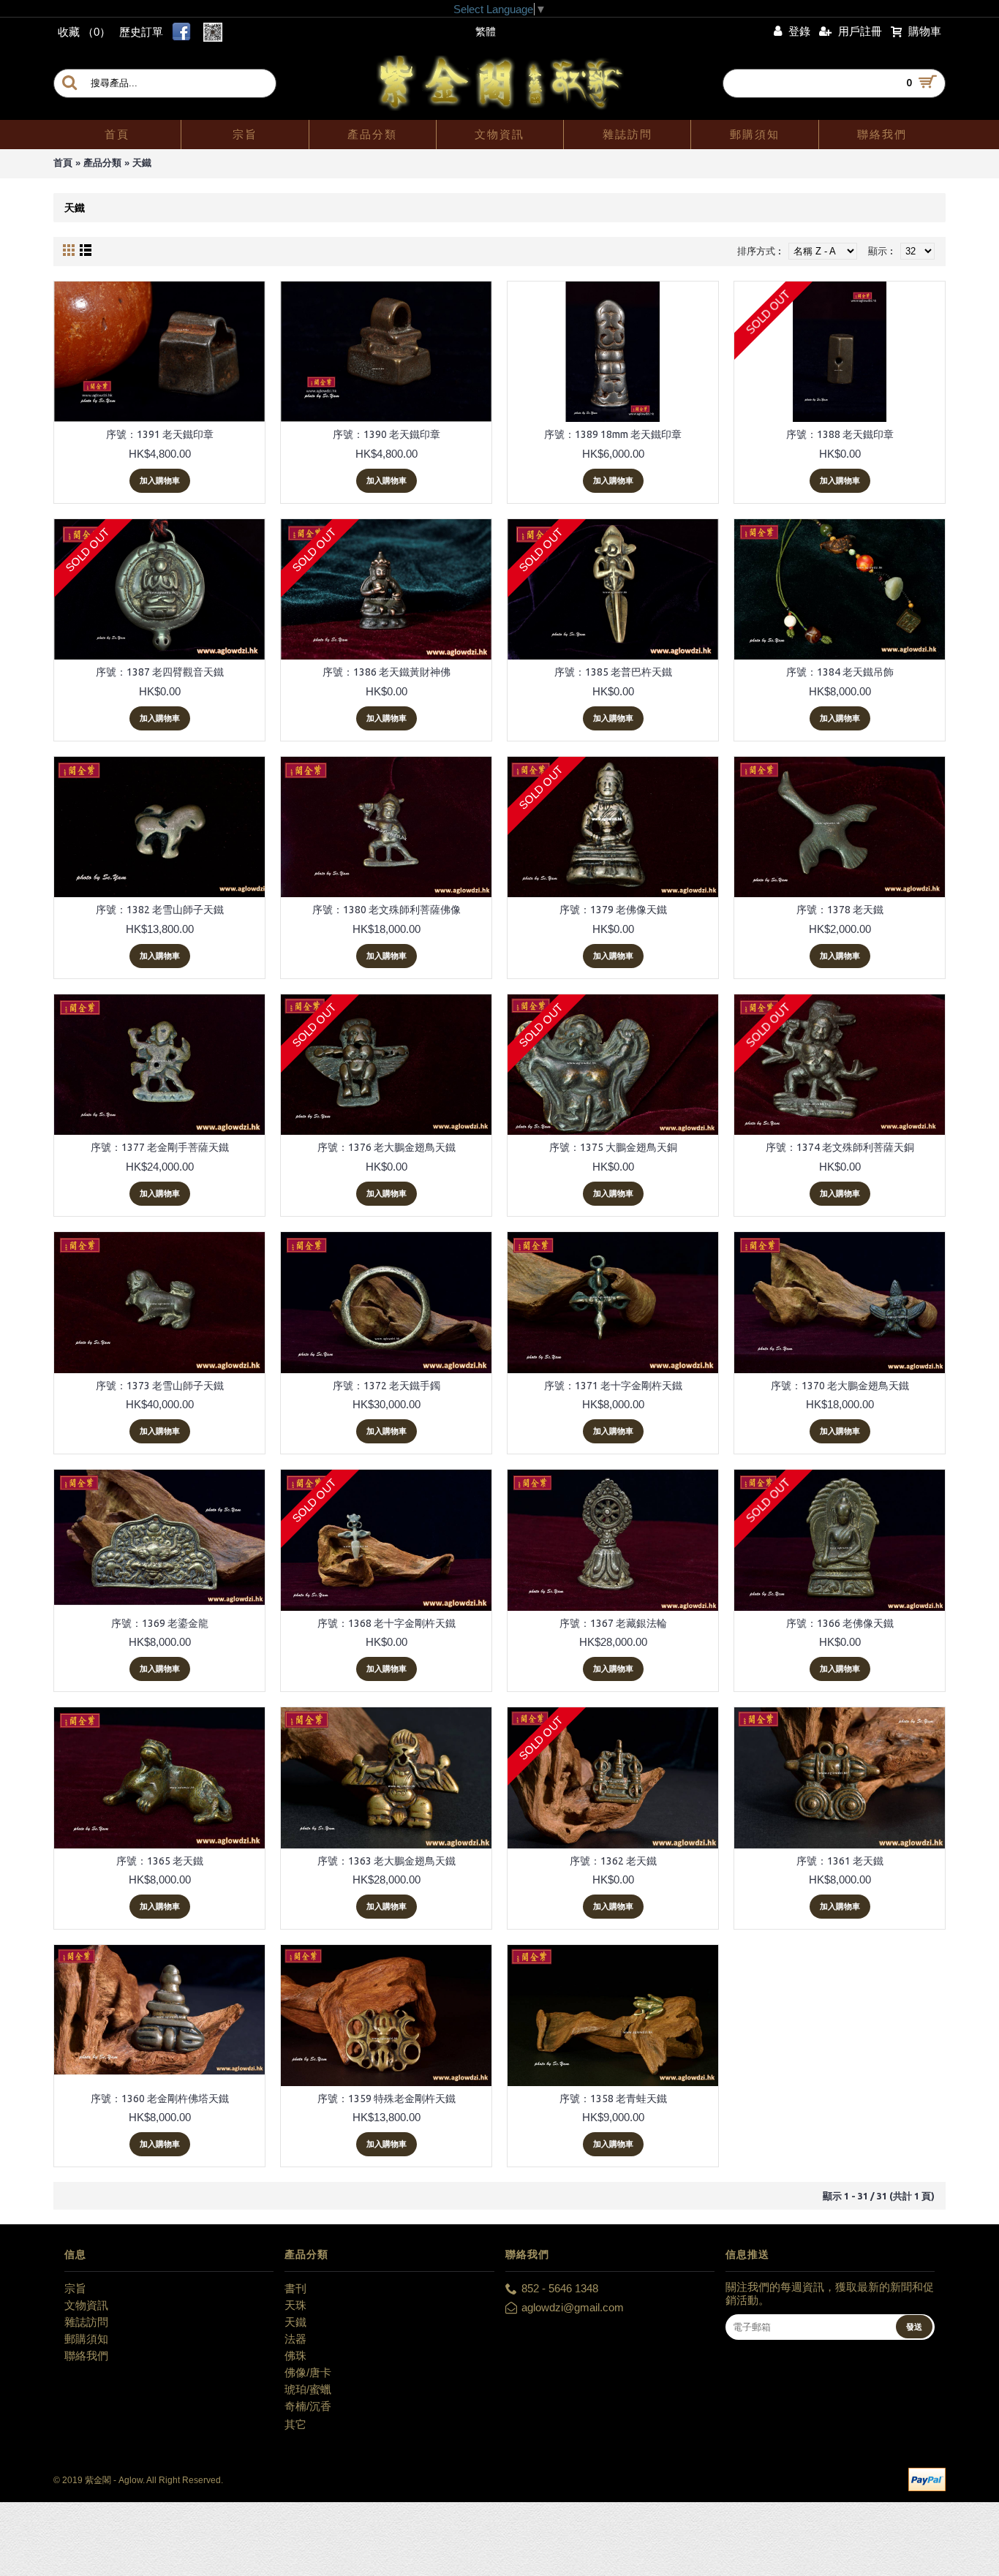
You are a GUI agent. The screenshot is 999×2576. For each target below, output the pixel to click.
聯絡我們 (86, 2356)
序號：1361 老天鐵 (840, 1861)
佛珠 (295, 2356)
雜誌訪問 (86, 2322)
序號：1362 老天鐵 (613, 1861)
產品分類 (102, 163)
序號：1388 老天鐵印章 (840, 434)
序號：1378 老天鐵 (840, 910)
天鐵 (142, 163)
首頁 (63, 163)
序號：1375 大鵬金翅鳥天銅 (613, 1147)
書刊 (295, 2288)
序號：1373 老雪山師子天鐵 (160, 1386)
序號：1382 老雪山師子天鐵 (160, 910)
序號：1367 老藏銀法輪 (613, 1623)
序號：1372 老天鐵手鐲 (387, 1386)
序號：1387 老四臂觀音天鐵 (160, 672)
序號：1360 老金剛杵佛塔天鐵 (160, 2099)
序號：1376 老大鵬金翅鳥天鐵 (387, 1147)
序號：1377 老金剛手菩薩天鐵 (160, 1147)
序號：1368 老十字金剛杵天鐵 (387, 1623)
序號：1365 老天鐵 (160, 1861)
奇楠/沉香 (308, 2406)
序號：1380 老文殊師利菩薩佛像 (387, 910)
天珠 (295, 2305)
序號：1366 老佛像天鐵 (840, 1623)
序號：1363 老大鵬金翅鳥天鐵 (387, 1861)
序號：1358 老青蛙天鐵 (613, 2099)
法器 (295, 2339)
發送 (914, 2327)
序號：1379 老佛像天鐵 (613, 910)
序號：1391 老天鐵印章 (160, 434)
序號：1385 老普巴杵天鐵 (613, 672)
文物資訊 (86, 2305)
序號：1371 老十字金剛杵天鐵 (613, 1386)
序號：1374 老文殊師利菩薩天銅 (840, 1147)
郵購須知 (86, 2339)
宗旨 (75, 2288)
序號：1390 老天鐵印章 (387, 434)
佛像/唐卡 (308, 2372)
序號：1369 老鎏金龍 (160, 1623)
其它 (295, 2424)
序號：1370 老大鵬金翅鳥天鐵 (840, 1386)
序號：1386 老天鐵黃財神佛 (387, 672)
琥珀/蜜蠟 (308, 2389)
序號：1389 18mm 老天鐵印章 (613, 434)
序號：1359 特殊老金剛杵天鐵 (387, 2099)
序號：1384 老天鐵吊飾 (840, 672)
